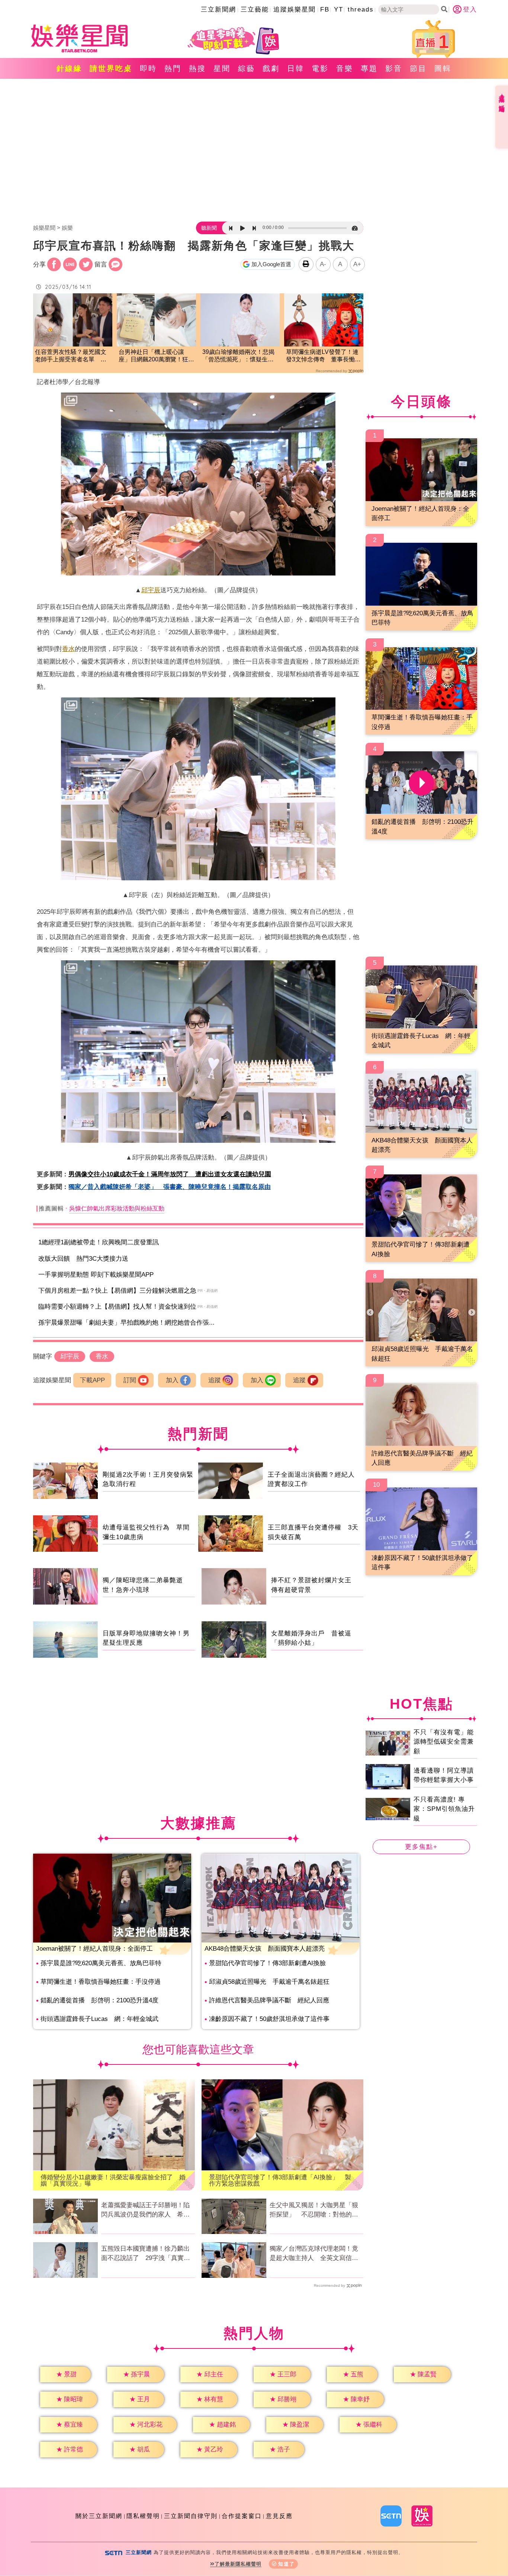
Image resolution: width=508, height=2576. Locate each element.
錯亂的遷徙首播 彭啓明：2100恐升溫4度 (99, 2000)
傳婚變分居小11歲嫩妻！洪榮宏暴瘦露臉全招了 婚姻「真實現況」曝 (113, 2180)
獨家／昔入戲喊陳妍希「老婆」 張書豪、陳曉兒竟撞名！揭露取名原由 (170, 1187)
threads (361, 9)
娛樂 (67, 228)
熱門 (173, 68)
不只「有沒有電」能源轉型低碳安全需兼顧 (444, 1742)
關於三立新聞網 (99, 2516)
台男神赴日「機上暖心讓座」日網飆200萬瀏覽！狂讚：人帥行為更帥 (153, 356)
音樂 (345, 68)
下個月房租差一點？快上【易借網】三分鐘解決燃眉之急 (117, 1291)
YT (339, 9)
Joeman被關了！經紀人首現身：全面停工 (94, 1949)
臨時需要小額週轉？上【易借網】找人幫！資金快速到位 (117, 1307)
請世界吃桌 (111, 68)
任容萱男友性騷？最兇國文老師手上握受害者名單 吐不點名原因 (71, 356)
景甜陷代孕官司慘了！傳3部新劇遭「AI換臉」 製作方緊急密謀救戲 (280, 2180)
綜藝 (247, 68)
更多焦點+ (421, 1847)
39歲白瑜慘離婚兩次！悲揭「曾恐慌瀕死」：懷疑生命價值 (238, 356)
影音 (394, 68)
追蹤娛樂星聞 (295, 9)
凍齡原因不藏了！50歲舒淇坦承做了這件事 (269, 2019)
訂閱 (130, 1380)
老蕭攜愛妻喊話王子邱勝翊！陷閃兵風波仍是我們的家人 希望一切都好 (145, 2211)
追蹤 (215, 1380)
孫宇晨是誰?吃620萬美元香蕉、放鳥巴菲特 (101, 1963)
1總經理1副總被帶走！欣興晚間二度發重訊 (99, 1242)
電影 (320, 68)
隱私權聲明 (143, 2516)
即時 (148, 68)
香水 (68, 649)
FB (325, 9)
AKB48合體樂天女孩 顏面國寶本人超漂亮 (265, 1949)
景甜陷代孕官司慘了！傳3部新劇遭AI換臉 (267, 1963)
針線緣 (69, 68)
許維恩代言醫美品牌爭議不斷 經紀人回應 (269, 2000)
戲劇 (271, 68)
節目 (418, 68)
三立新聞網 (218, 9)
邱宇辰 (151, 590)
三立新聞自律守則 (191, 2516)
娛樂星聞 (44, 228)
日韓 (296, 68)
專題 (369, 68)
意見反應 (279, 2516)
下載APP (92, 1380)
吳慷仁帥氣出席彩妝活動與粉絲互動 (117, 1208)
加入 (172, 1380)
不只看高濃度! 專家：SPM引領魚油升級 (444, 1809)
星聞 (222, 68)
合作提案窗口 (242, 2516)
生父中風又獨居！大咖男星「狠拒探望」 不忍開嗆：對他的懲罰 (314, 2211)
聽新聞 (209, 228)
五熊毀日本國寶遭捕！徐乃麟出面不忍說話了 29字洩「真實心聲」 (146, 2254)
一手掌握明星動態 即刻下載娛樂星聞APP (96, 1275)
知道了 (287, 2564)
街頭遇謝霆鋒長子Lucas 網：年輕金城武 (99, 2019)
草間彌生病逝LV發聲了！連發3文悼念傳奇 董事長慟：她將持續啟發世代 (323, 356)
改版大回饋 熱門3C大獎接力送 (83, 1259)
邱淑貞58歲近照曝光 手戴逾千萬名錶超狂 (269, 1982)
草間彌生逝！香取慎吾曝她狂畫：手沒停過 (101, 1982)
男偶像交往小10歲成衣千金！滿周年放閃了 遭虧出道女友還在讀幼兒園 (170, 1174)
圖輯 (443, 68)
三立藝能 (255, 9)
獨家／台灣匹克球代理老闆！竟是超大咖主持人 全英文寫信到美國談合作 (314, 2254)
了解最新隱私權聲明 (238, 2564)
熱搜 (197, 68)
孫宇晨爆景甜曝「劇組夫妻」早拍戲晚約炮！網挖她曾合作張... (126, 1323)
